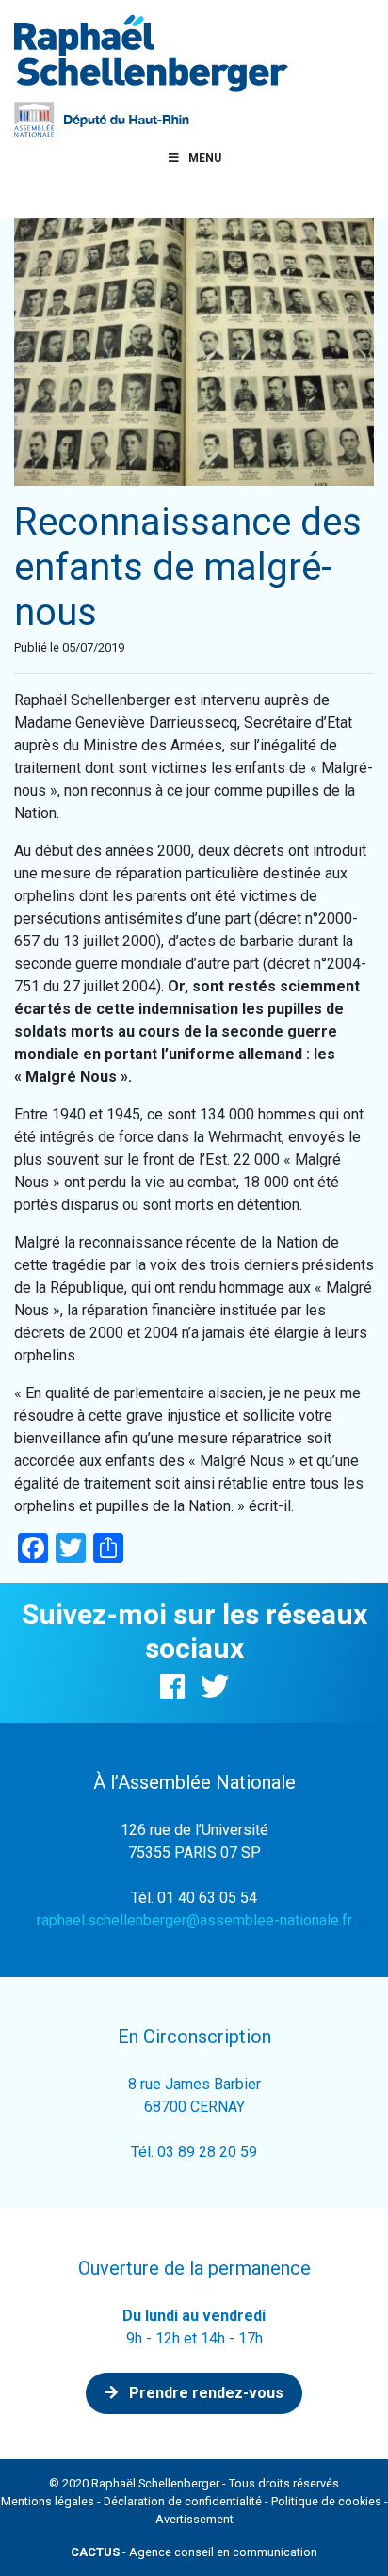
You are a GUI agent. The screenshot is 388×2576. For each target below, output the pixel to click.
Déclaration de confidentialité (183, 2501)
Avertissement (194, 2519)
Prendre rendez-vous (204, 2393)
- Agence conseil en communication (194, 2552)
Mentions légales (48, 2501)
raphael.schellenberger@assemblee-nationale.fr (194, 1920)
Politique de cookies (326, 2501)
